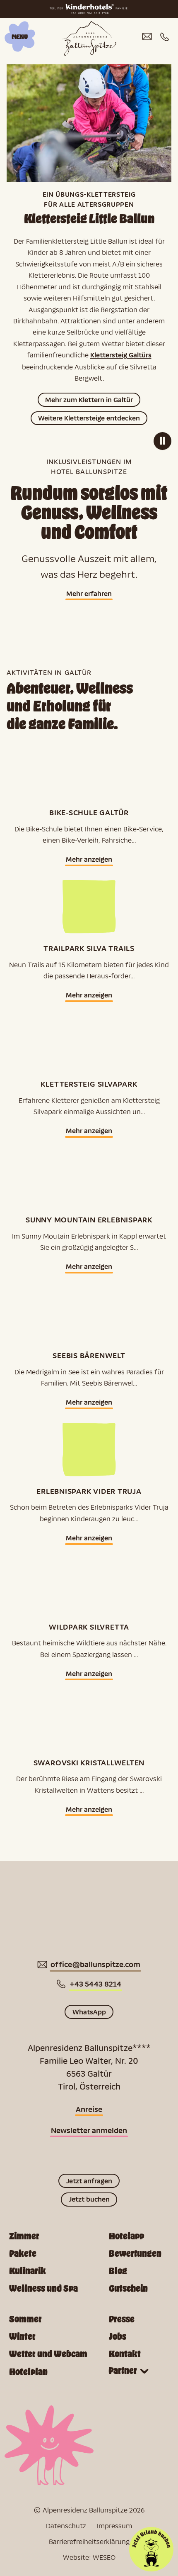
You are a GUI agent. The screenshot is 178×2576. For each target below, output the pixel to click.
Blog (118, 2271)
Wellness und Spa (43, 2289)
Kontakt (125, 2354)
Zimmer (24, 2236)
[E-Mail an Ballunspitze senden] (147, 37)
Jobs (118, 2337)
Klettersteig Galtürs (121, 355)
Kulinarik (28, 2271)
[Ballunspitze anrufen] (165, 37)
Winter (22, 2337)
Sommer (25, 2319)
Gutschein (128, 2289)
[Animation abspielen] (162, 441)
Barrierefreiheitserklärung (89, 2541)
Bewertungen (135, 2254)
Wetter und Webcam (48, 2354)
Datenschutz (66, 2526)
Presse (122, 2319)
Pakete (23, 2254)
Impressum (114, 2526)
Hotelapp (126, 2236)
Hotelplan (28, 2372)
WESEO (104, 2557)
